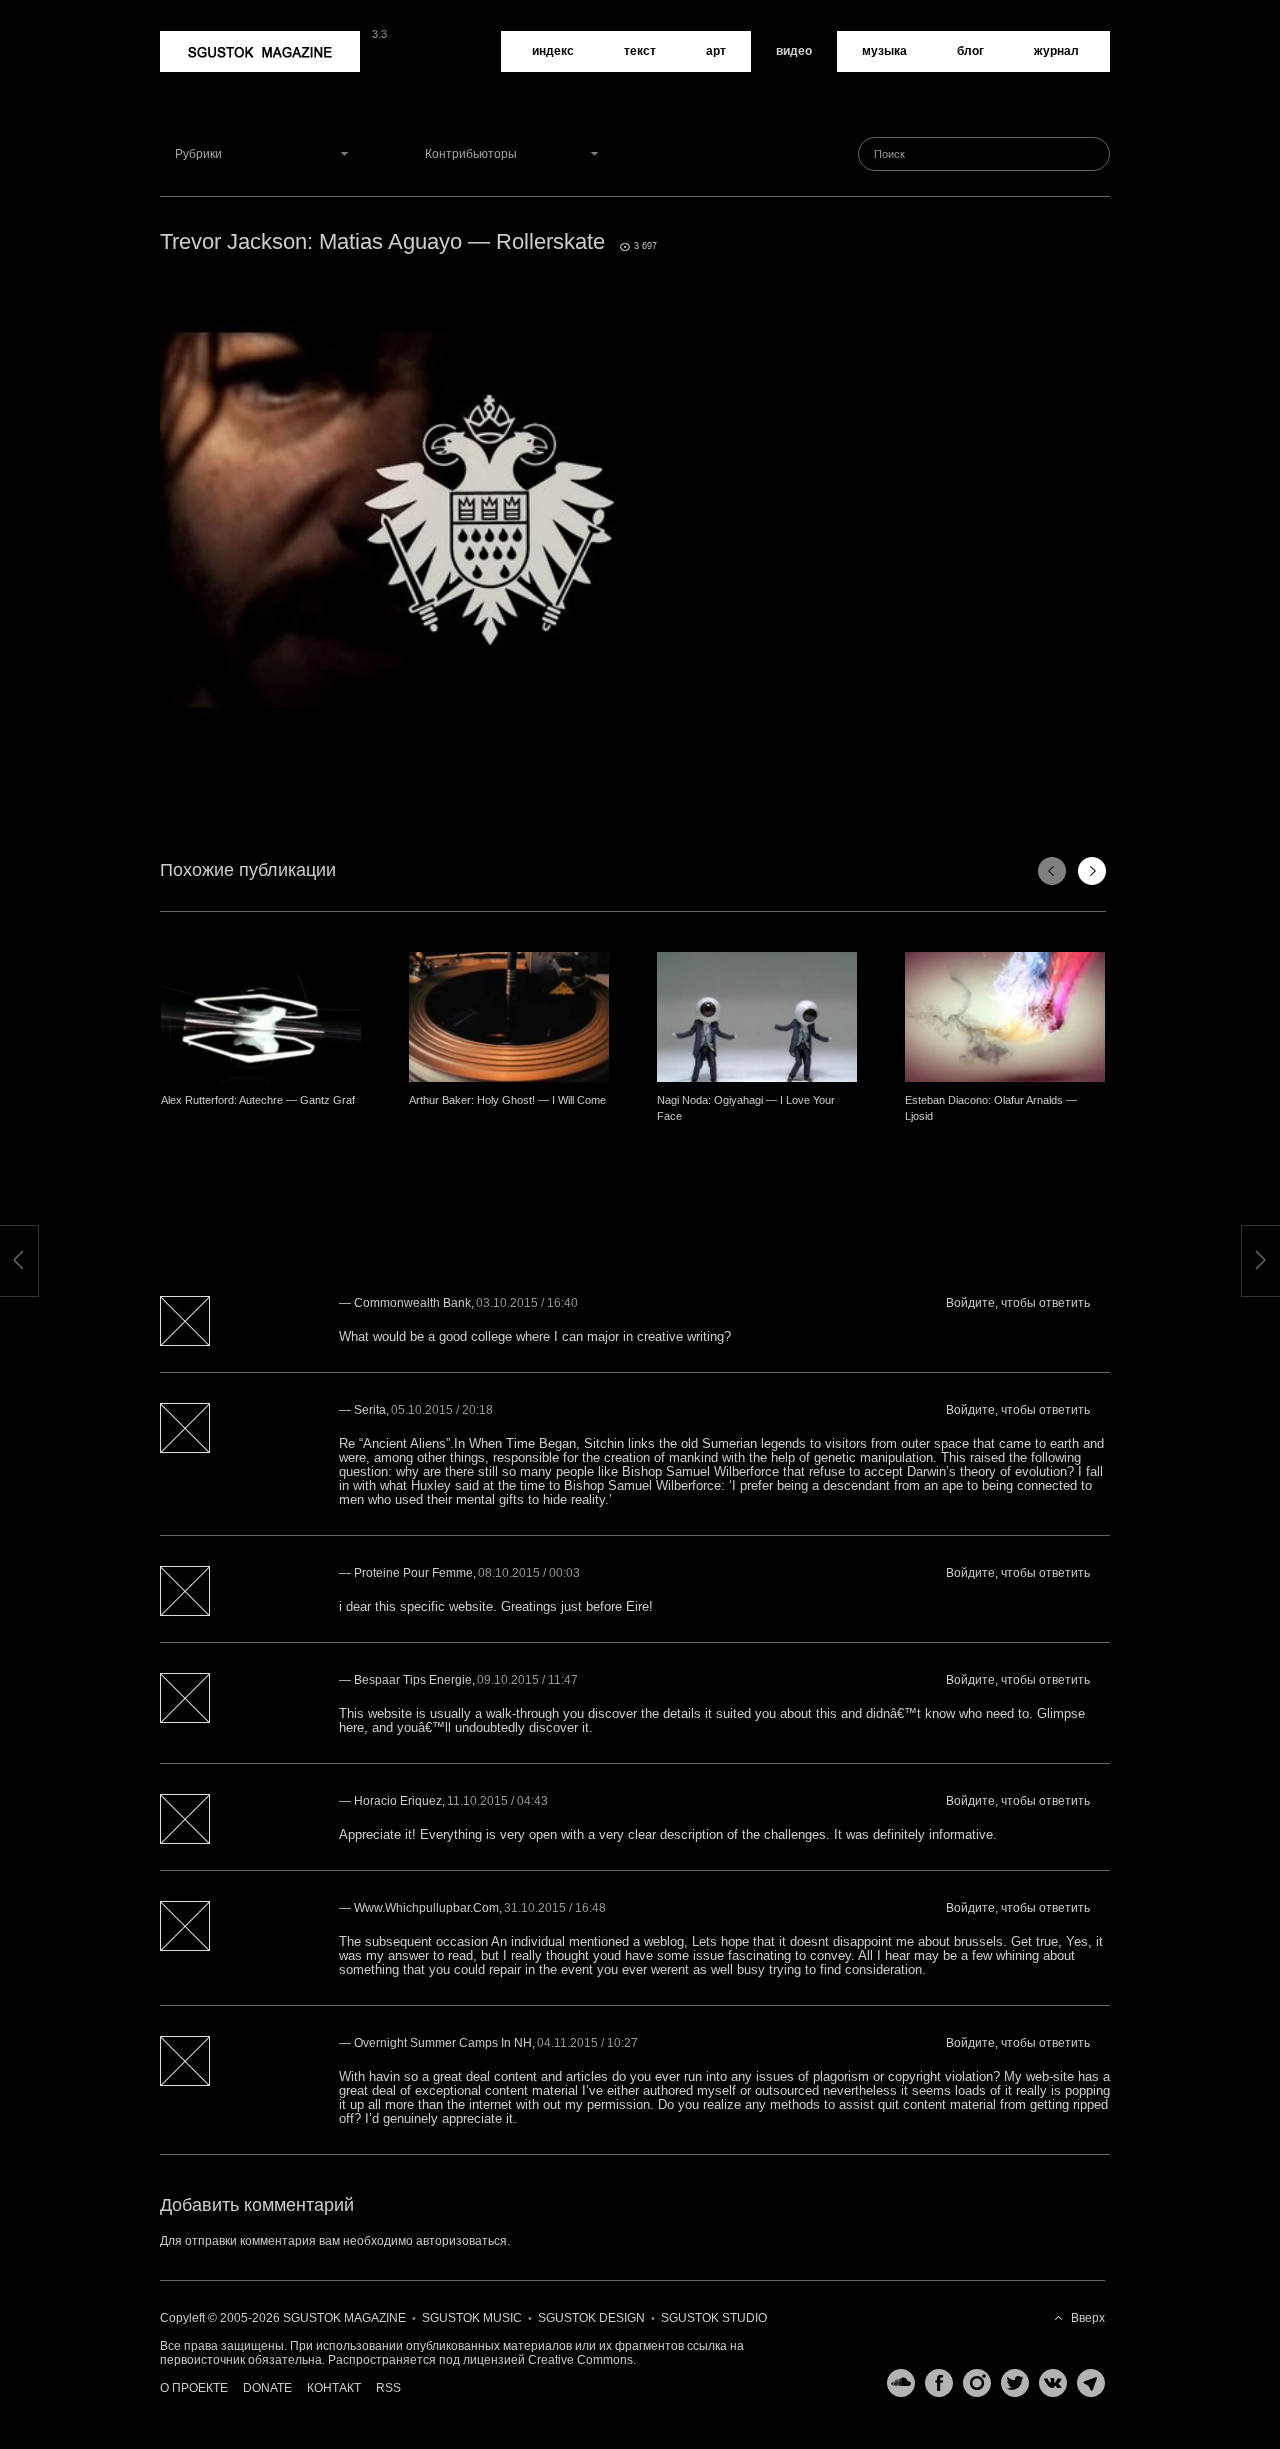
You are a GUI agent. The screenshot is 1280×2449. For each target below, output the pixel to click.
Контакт (334, 2388)
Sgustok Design (591, 2318)
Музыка (884, 51)
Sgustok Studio (714, 2318)
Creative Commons (580, 2360)
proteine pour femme (413, 1573)
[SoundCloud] (896, 2383)
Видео (794, 51)
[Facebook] (934, 2383)
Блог (970, 51)
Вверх (1088, 2318)
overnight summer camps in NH (443, 2043)
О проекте (194, 2388)
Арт (716, 51)
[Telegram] (1086, 2383)
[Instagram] (972, 2383)
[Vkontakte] (1048, 2383)
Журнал (1056, 51)
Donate (267, 2388)
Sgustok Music (472, 2318)
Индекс (553, 51)
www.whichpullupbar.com (426, 1908)
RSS (388, 2388)
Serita (370, 1410)
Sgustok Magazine (212, 38)
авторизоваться (461, 2241)
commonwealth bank (412, 1303)
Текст (640, 51)
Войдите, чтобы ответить (1018, 1303)
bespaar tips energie (413, 1680)
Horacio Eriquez (398, 1801)
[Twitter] (1010, 2383)
